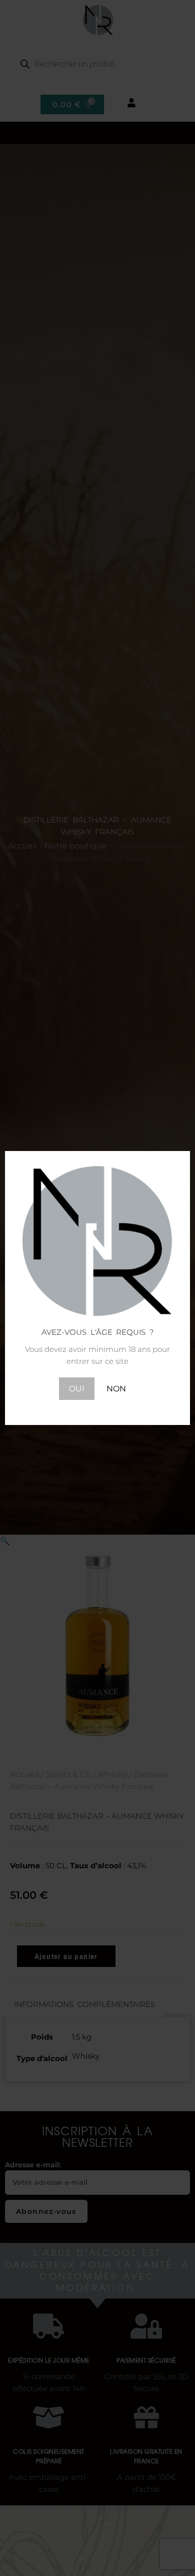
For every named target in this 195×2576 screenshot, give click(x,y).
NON (116, 1389)
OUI (77, 1389)
